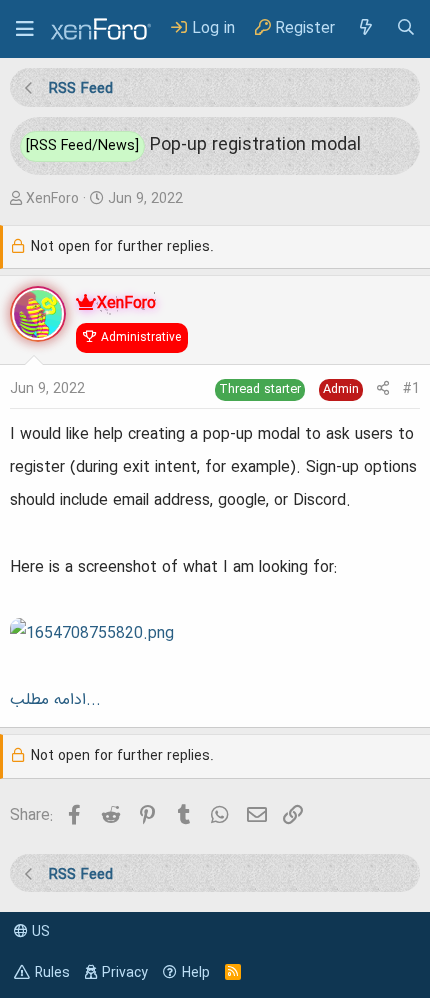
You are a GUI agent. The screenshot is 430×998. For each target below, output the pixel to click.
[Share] (383, 389)
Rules (52, 973)
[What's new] (365, 28)
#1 (411, 389)
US (39, 932)
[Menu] (25, 29)
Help (196, 973)
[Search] (406, 28)
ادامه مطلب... (55, 700)
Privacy (125, 973)
